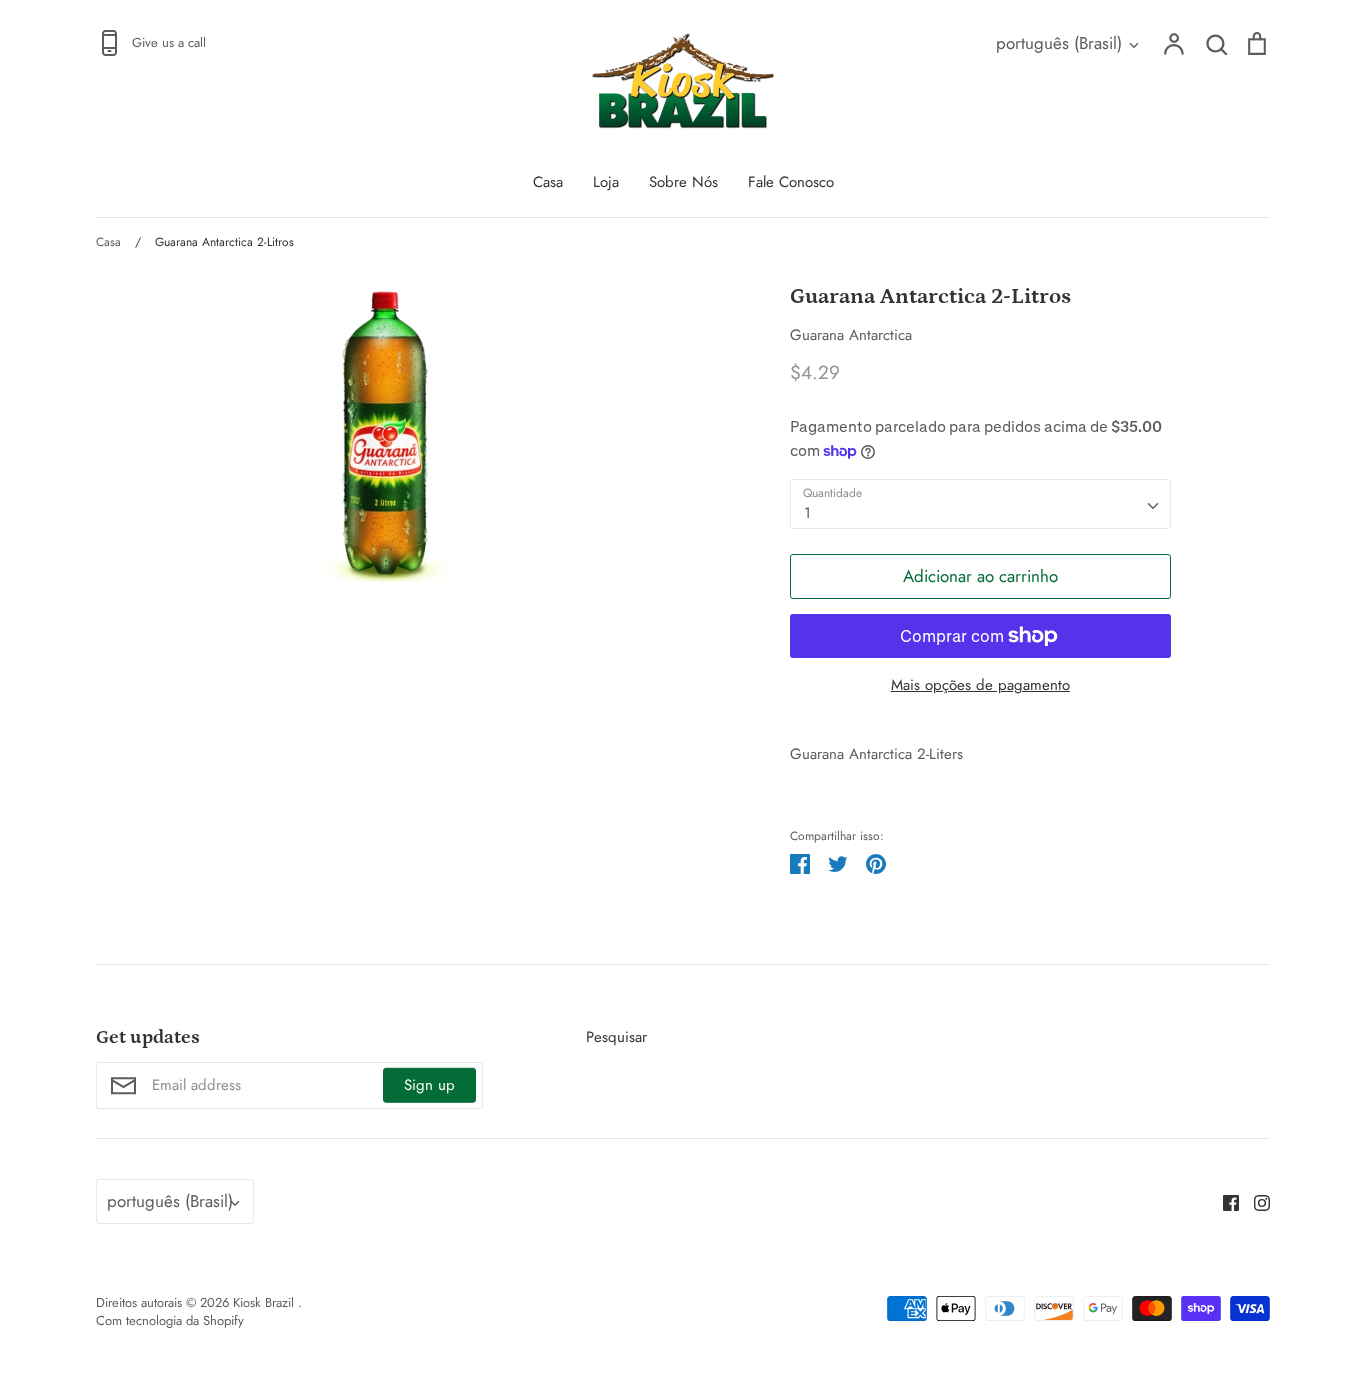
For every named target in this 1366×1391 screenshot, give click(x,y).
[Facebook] (1223, 1202)
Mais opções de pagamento (980, 685)
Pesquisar (616, 1037)
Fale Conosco (791, 182)
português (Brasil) (1059, 43)
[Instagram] (1254, 1202)
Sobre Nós (683, 182)
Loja (606, 182)
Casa (548, 182)
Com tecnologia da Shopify (170, 1320)
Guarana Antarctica (851, 335)
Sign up (429, 1085)
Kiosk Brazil (265, 1302)
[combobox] (980, 504)
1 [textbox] (807, 513)
